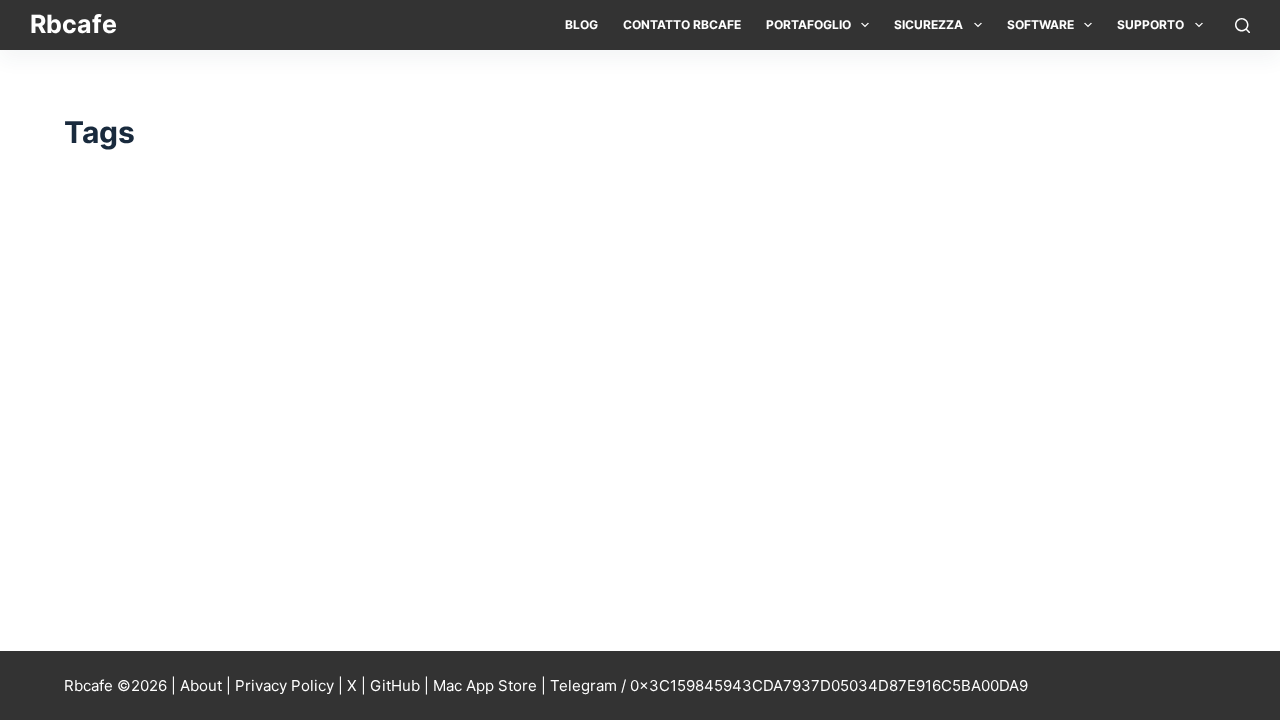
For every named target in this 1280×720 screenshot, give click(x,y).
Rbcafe (73, 24)
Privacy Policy (284, 685)
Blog (581, 24)
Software (1040, 24)
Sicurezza (928, 24)
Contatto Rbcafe (682, 24)
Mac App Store (485, 685)
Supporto (1150, 24)
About (201, 685)
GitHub (395, 685)
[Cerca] (1242, 25)
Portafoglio (808, 24)
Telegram (583, 685)
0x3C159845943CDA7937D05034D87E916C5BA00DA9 (829, 685)
